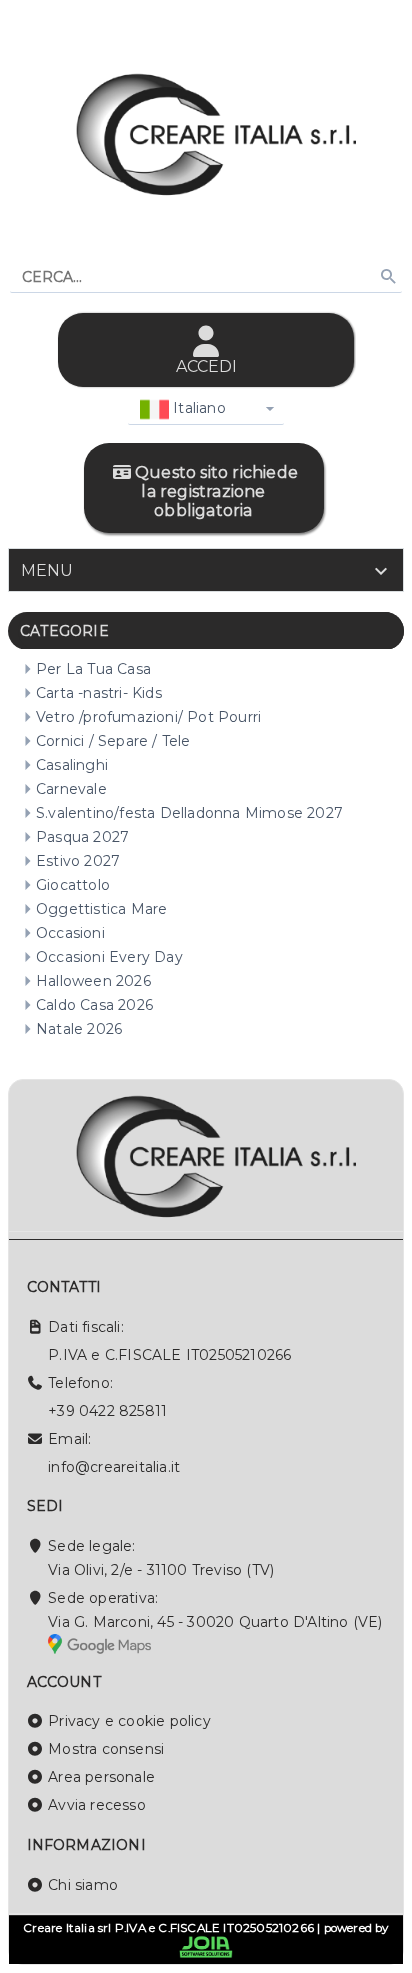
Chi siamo (83, 1885)
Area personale (101, 1777)
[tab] (206, 570)
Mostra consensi (106, 1749)
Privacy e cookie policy (129, 1721)
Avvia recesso (97, 1805)
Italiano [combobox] (197, 408)
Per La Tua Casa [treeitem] (93, 669)
